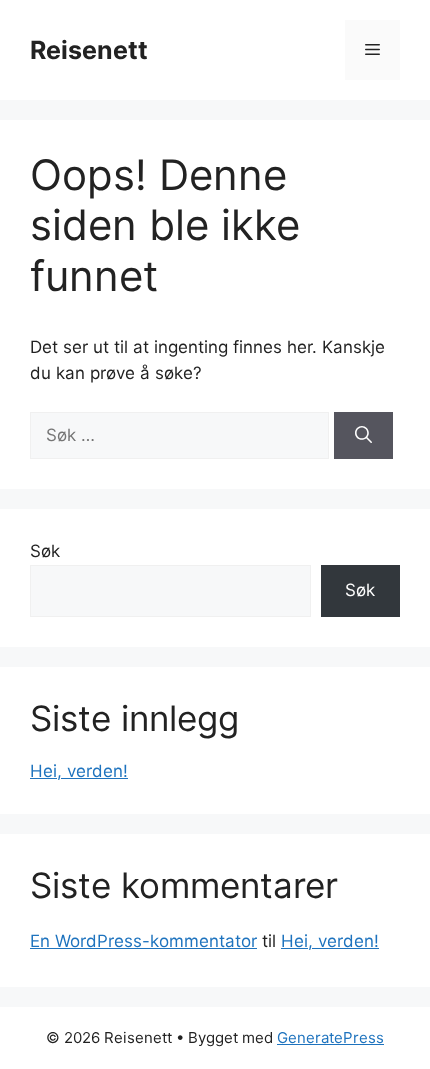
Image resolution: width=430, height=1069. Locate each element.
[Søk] (363, 436)
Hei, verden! (79, 771)
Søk (45, 551)
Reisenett (89, 50)
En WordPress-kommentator (143, 941)
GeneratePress (330, 1037)
